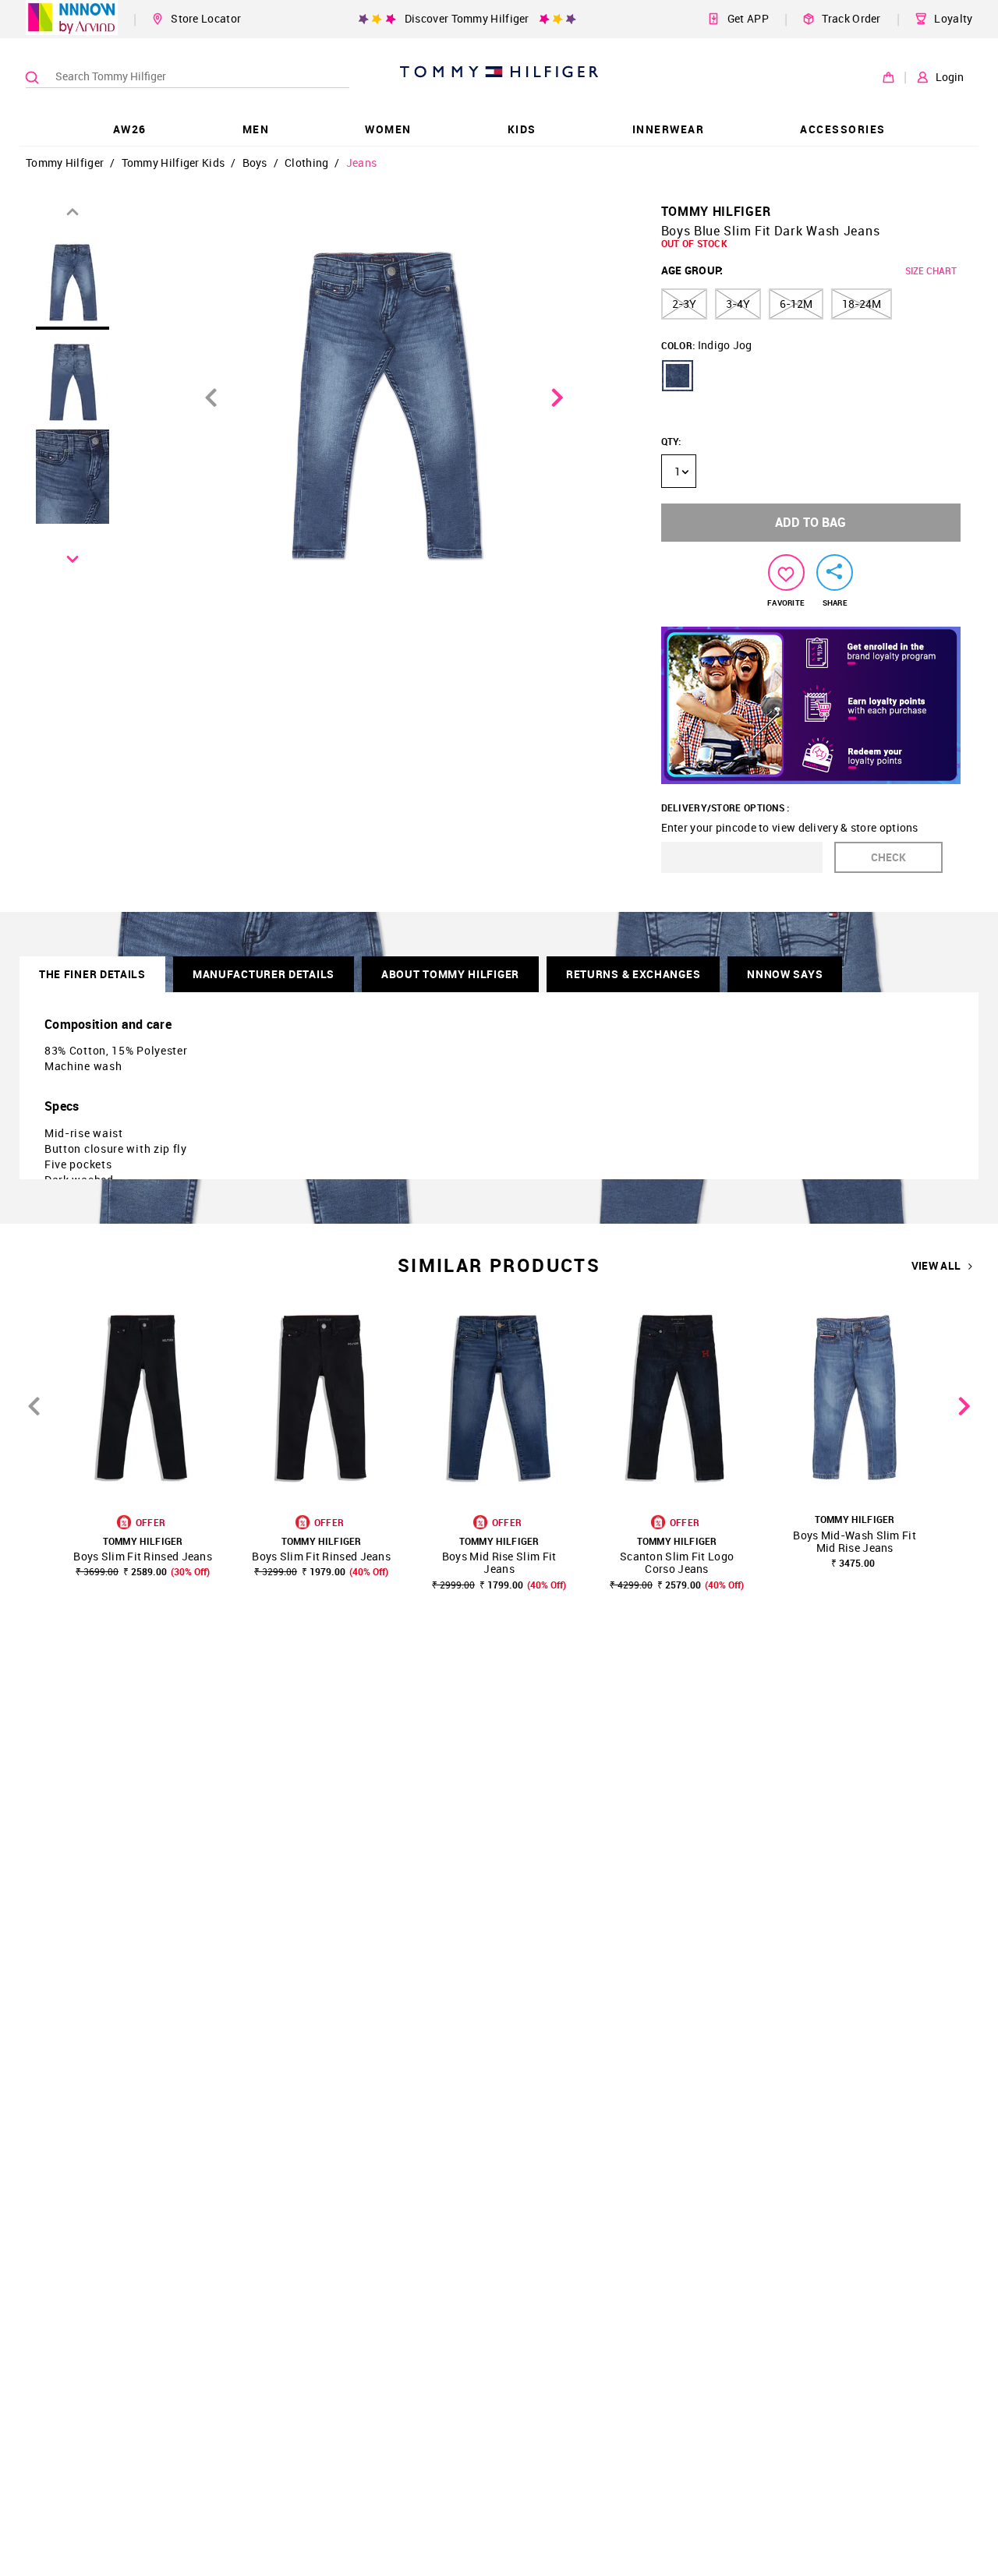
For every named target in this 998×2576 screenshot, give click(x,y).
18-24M (862, 304)
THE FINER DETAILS (92, 974)
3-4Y (738, 304)
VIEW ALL (936, 1266)
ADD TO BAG (810, 522)
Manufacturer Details (264, 974)
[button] (678, 376)
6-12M (796, 304)
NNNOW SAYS (785, 974)
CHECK (888, 857)
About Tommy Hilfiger (450, 974)
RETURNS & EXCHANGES (633, 974)
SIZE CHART (931, 270)
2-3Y (684, 304)
